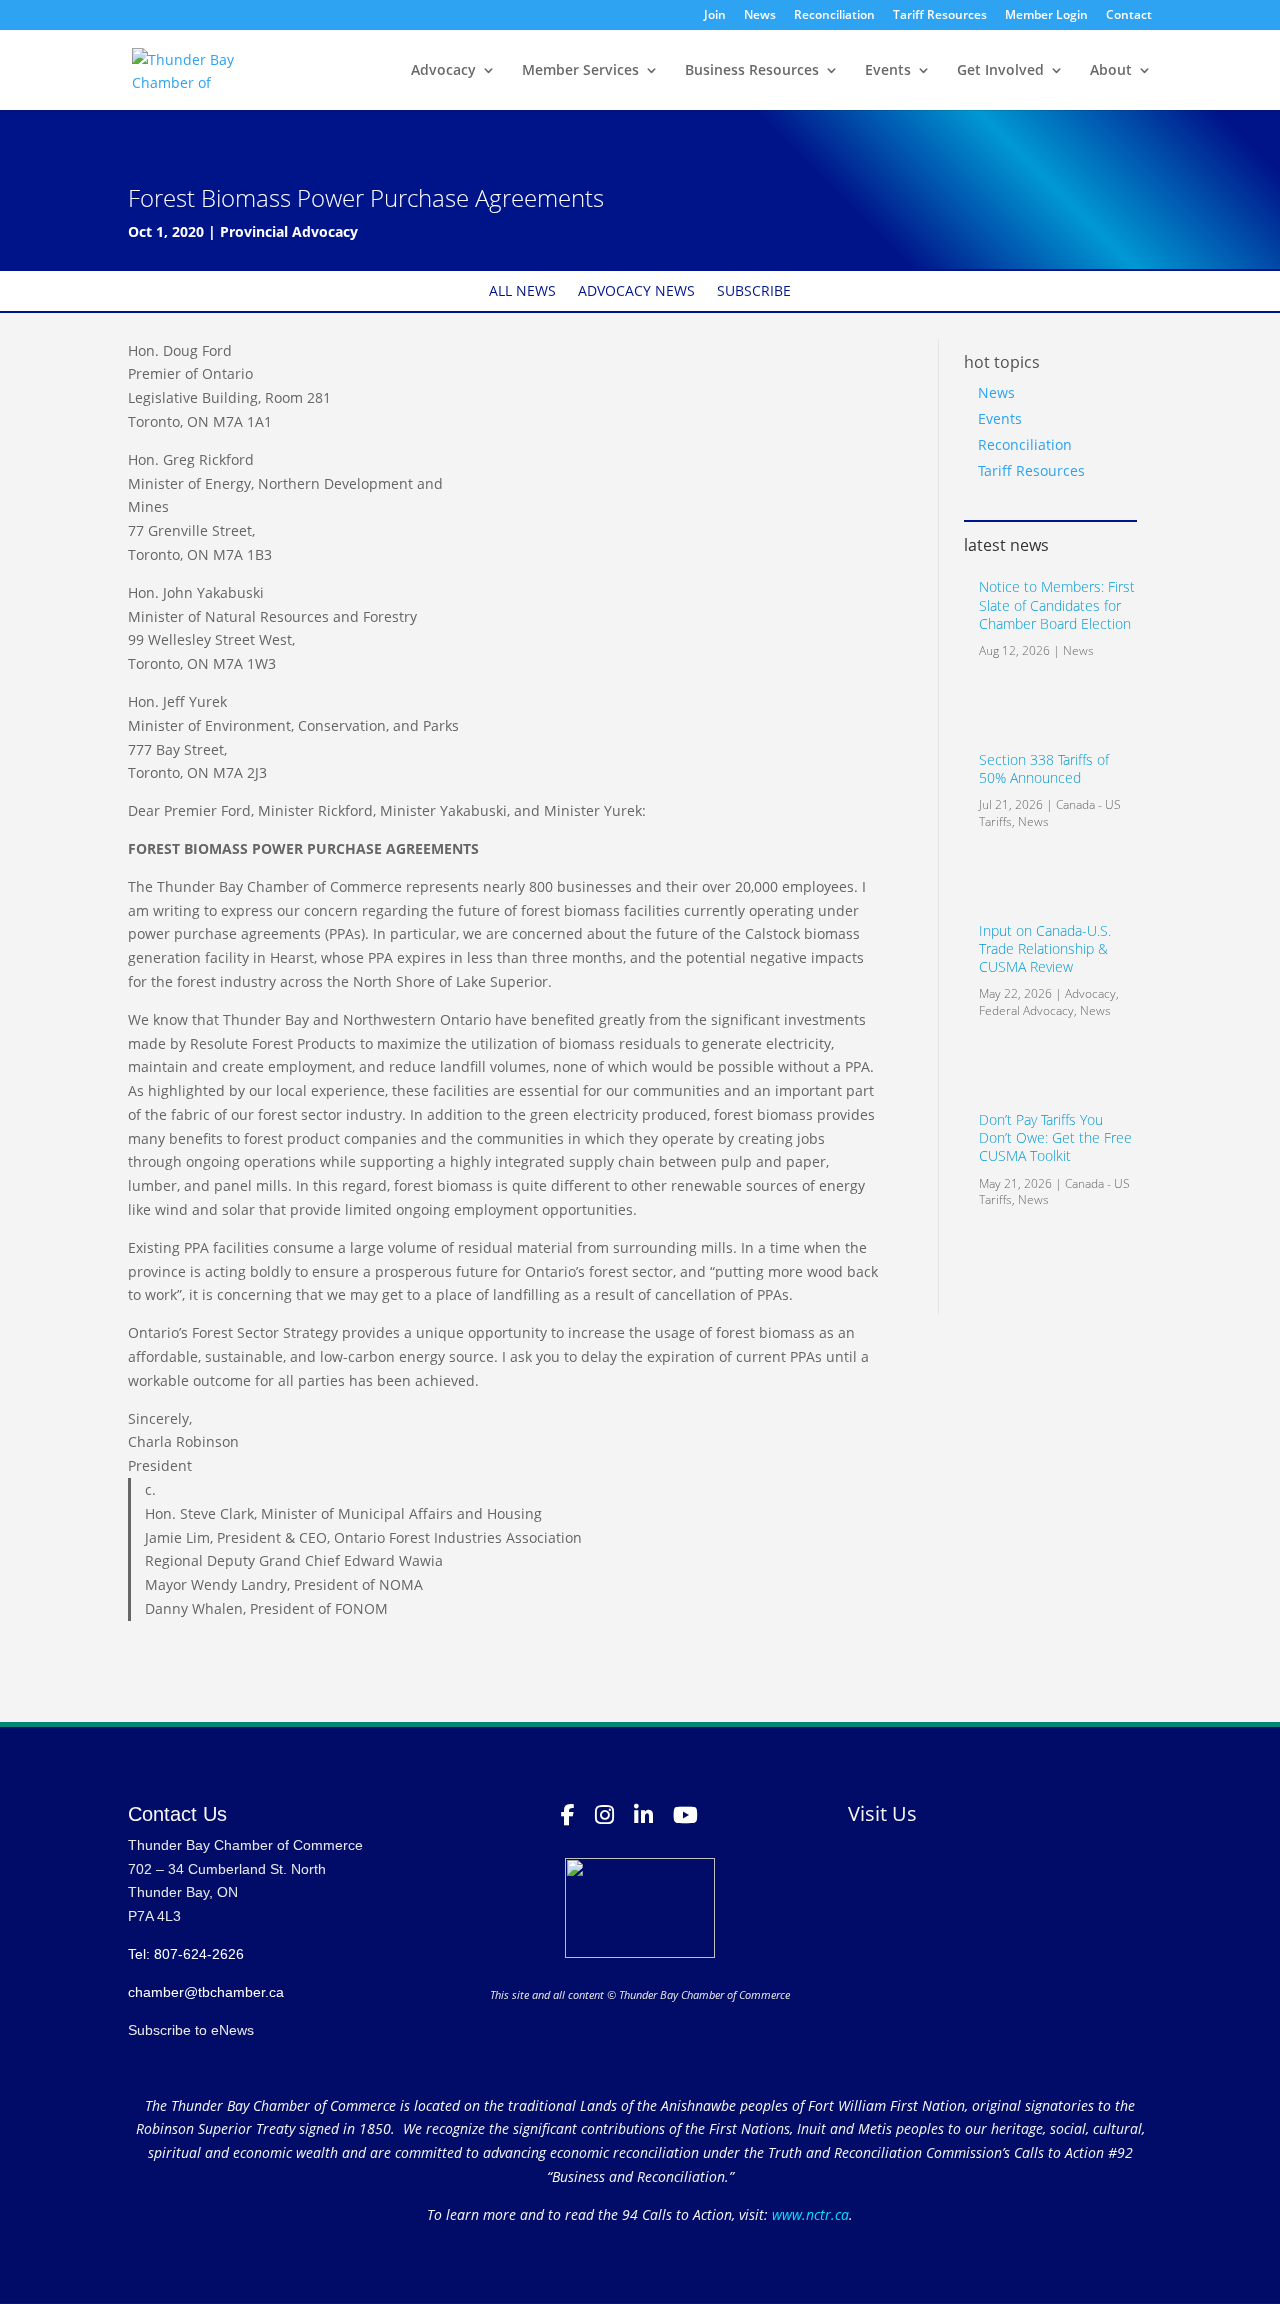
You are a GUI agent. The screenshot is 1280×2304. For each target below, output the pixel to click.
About (1111, 71)
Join (715, 16)
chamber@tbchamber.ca (206, 1992)
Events (888, 71)
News (760, 16)
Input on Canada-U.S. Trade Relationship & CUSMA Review (1045, 948)
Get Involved (1000, 71)
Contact (1129, 16)
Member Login (1046, 16)
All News (522, 292)
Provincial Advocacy (289, 231)
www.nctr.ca (808, 2214)
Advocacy (443, 71)
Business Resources (752, 71)
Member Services (580, 71)
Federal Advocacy (1026, 1010)
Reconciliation (834, 16)
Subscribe (754, 292)
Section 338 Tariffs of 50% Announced (1044, 768)
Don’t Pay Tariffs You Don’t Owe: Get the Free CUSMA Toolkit (1055, 1137)
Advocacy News (636, 292)
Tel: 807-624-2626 (186, 1954)
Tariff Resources (940, 16)
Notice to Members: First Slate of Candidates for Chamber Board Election (1057, 604)
